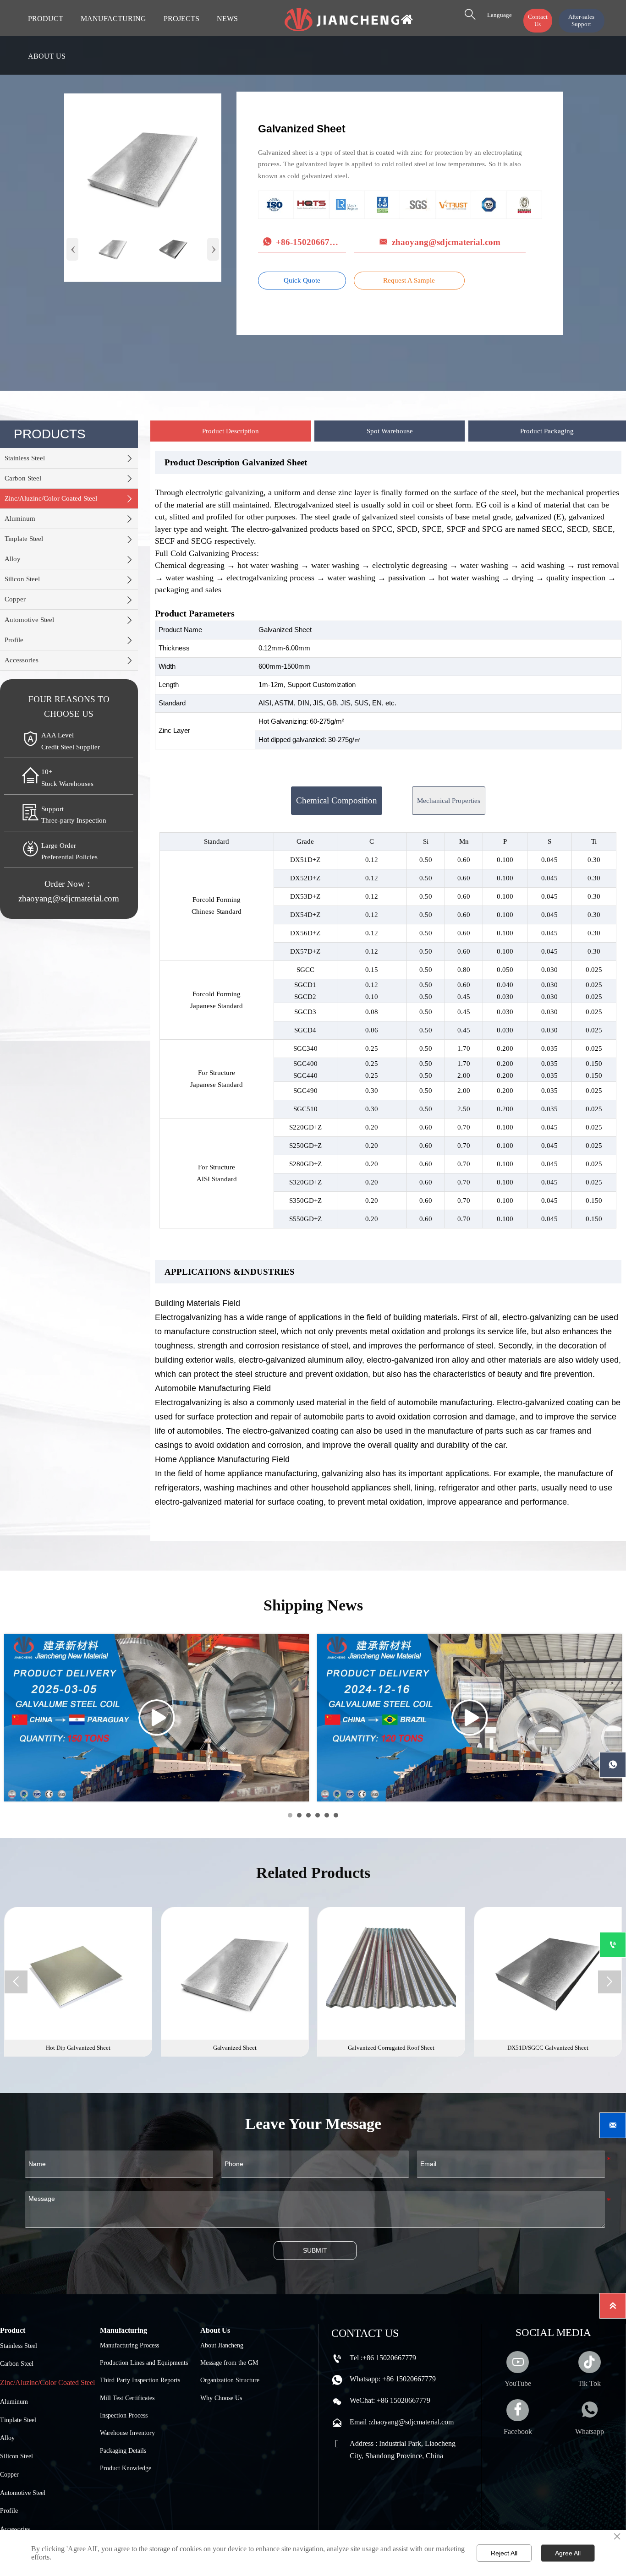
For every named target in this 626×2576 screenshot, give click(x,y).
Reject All (504, 2553)
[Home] (348, 19)
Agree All (568, 2553)
